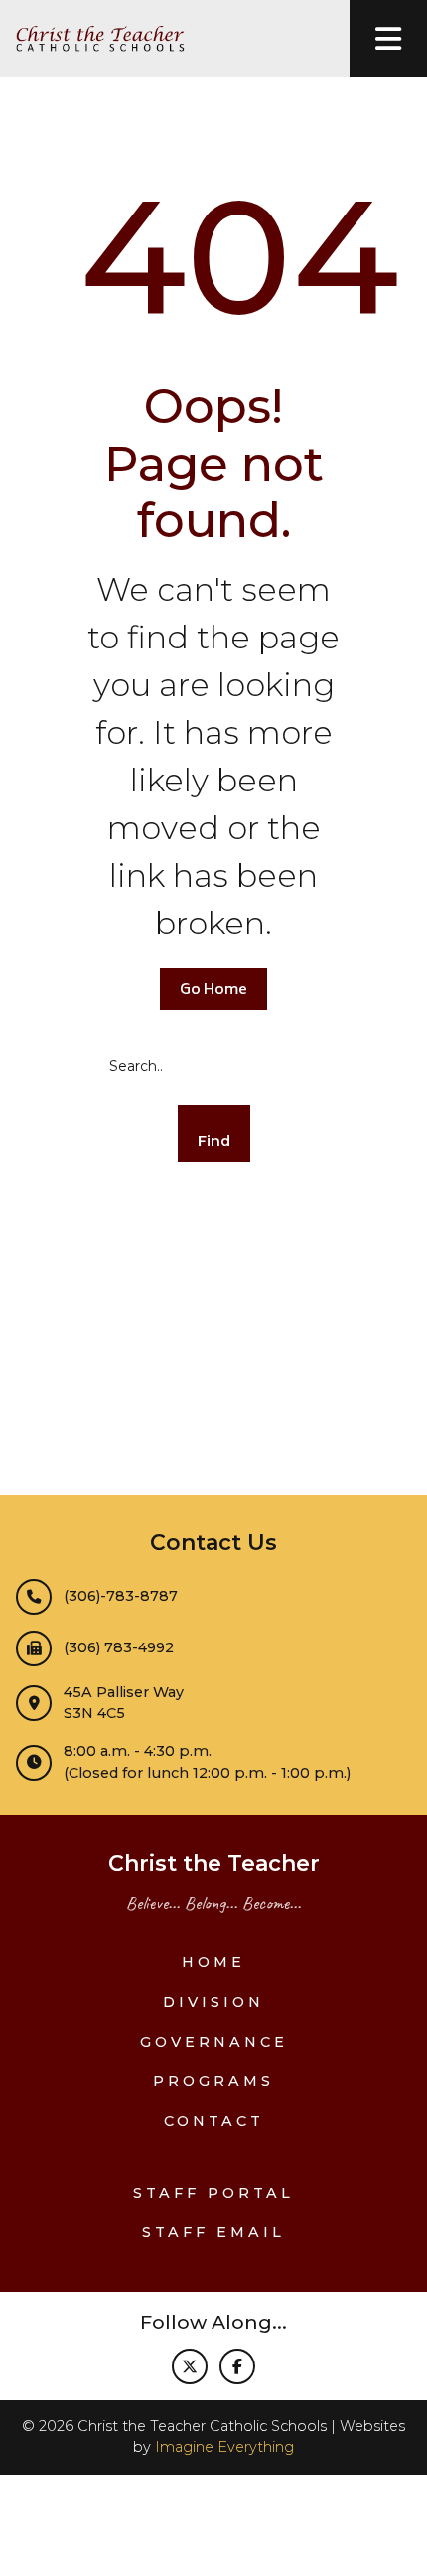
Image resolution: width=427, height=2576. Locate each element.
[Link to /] (92, 39)
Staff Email (213, 2232)
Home (213, 1962)
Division (213, 2002)
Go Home (213, 991)
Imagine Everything (224, 2447)
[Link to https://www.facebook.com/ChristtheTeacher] (237, 2366)
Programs (213, 2081)
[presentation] (388, 39)
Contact (214, 2121)
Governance (214, 2042)
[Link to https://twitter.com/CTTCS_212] (190, 2366)
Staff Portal (213, 2193)
